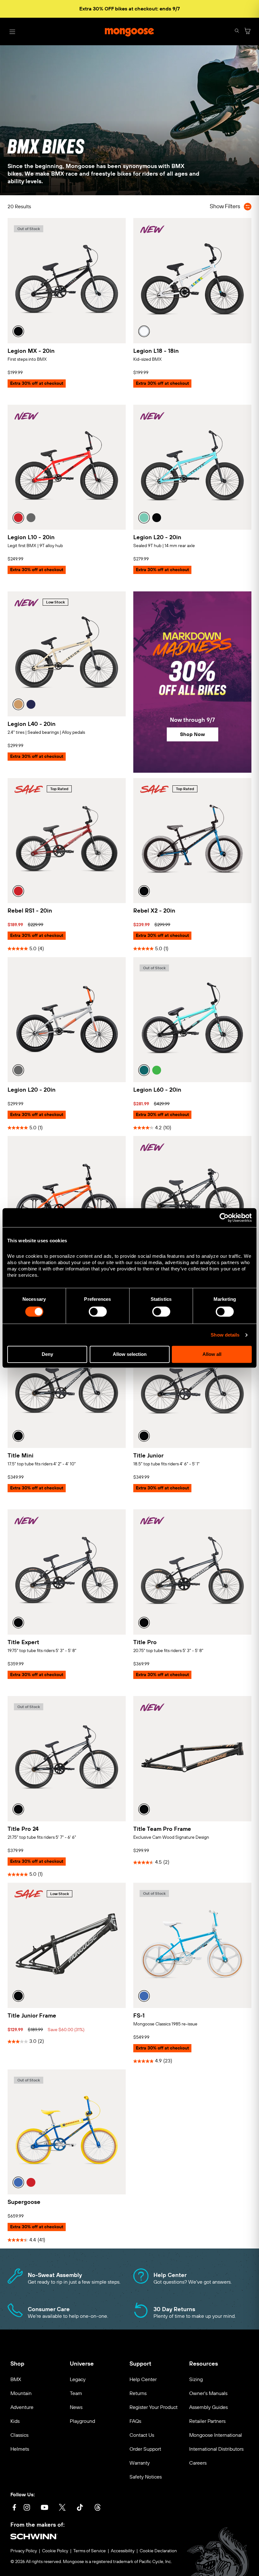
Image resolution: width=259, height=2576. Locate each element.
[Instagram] (27, 2508)
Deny (47, 1354)
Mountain (21, 2393)
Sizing (196, 2379)
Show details (225, 1335)
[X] (62, 2508)
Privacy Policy (24, 2551)
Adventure (22, 2407)
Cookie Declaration (158, 2551)
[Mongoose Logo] (129, 32)
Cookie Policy (55, 2551)
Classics (19, 2435)
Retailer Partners (207, 2421)
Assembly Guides (208, 2407)
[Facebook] (14, 2508)
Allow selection (130, 1354)
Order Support (145, 2449)
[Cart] (248, 31)
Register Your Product (154, 2407)
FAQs (135, 2421)
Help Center (143, 2379)
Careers (198, 2463)
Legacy (78, 2379)
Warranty (140, 2463)
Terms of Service (90, 2551)
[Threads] (98, 2508)
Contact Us (142, 2435)
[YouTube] (45, 2508)
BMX (16, 2379)
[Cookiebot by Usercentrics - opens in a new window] (224, 1218)
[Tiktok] (80, 2508)
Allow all (212, 1354)
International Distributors (216, 2449)
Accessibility (123, 2551)
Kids (15, 2421)
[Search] (237, 31)
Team (76, 2393)
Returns (138, 2393)
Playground (82, 2421)
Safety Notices (146, 2477)
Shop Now (193, 734)
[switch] (98, 1312)
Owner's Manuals (208, 2393)
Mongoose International (216, 2435)
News (76, 2407)
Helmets (20, 2449)
